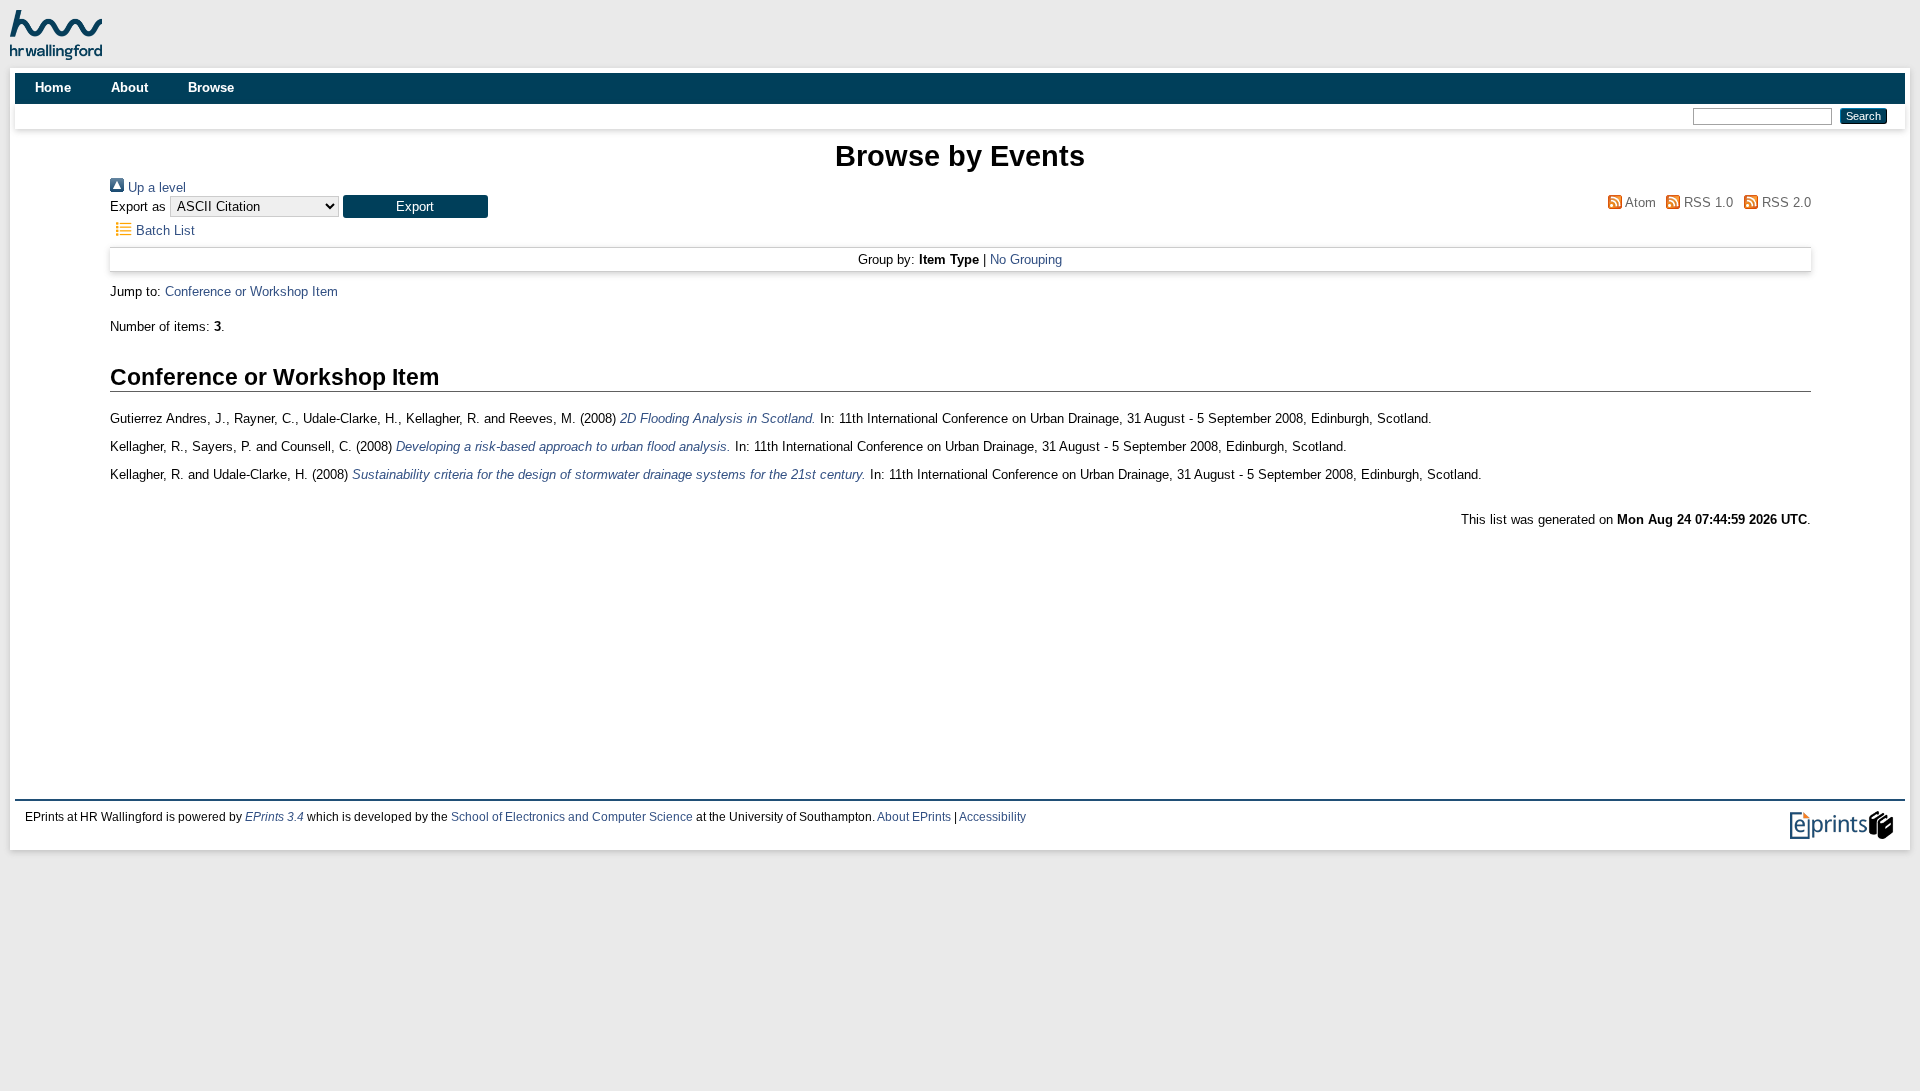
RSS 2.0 (1784, 202)
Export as (138, 206)
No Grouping (1026, 259)
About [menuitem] (129, 87)
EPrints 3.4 (274, 817)
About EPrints (914, 817)
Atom (1638, 202)
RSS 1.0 (1706, 202)
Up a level (155, 187)
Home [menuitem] (53, 87)
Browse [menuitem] (211, 87)
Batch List (163, 230)
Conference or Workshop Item (251, 291)
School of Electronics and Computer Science (572, 817)
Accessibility (992, 817)
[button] (415, 206)
